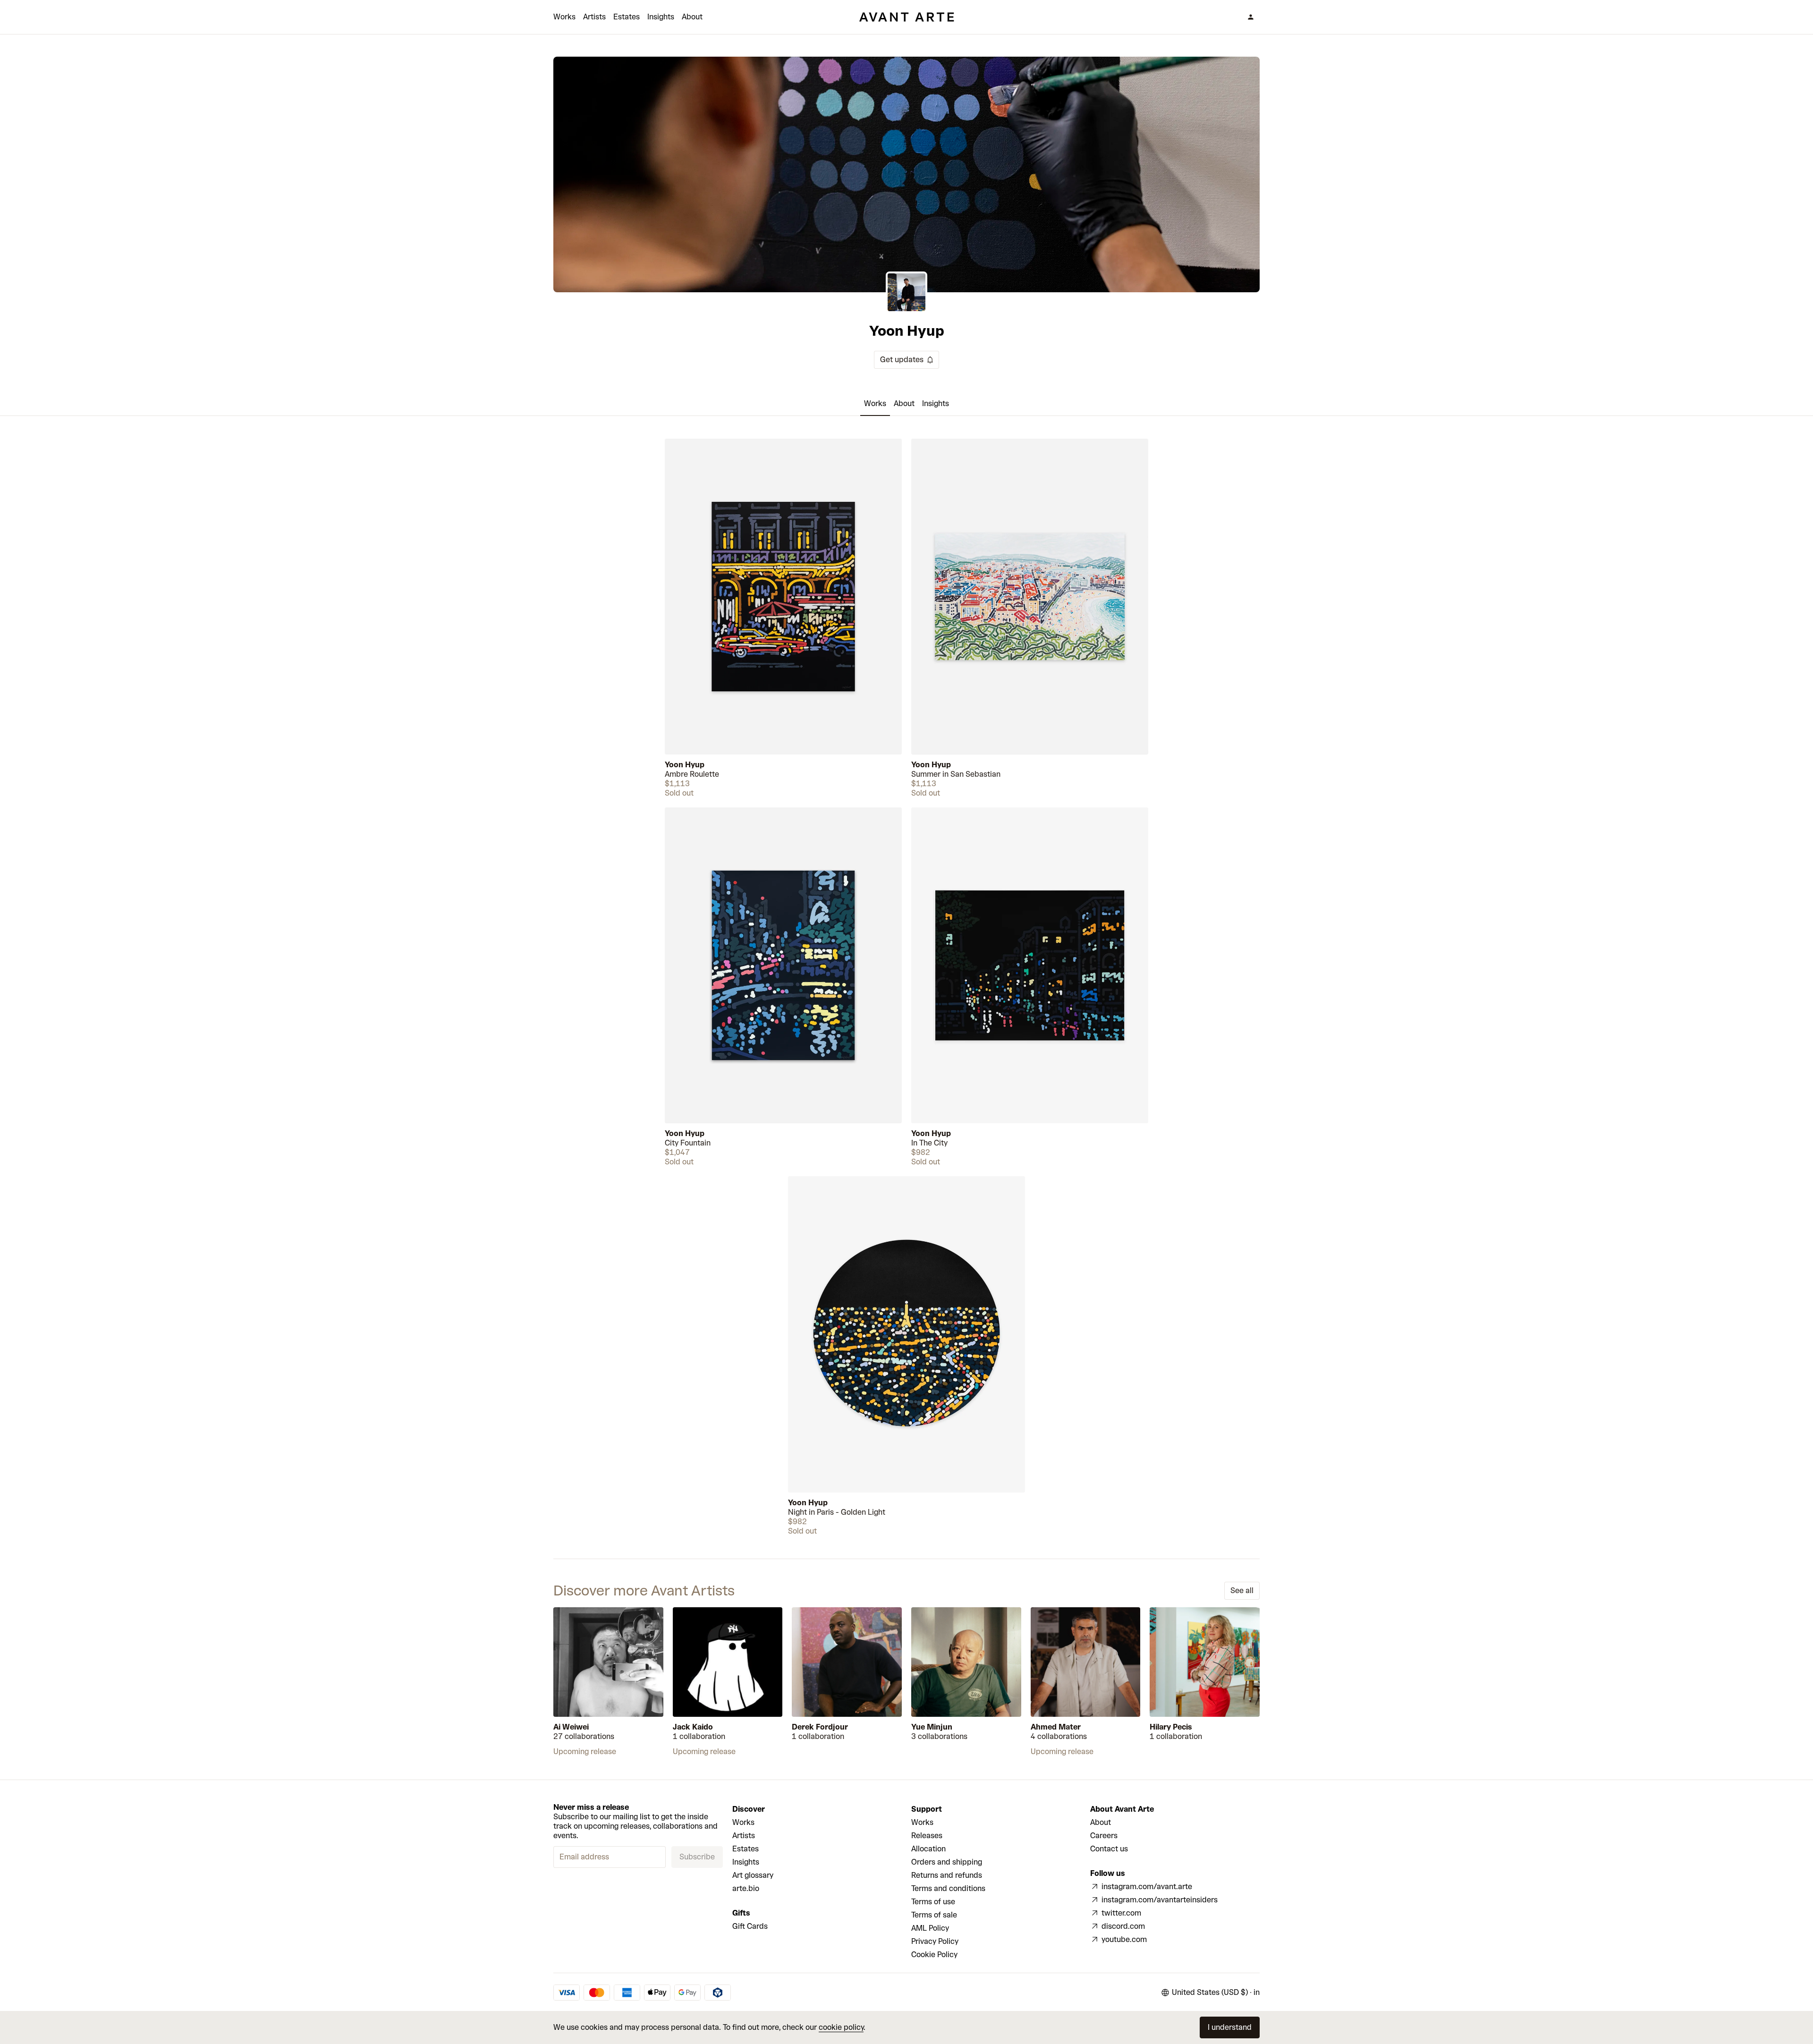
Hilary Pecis (1171, 1727)
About (692, 17)
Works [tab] (875, 403)
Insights (661, 17)
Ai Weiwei (571, 1727)
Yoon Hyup (685, 765)
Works (564, 17)
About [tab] (904, 403)
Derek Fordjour (820, 1727)
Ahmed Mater (1056, 1727)
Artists (594, 17)
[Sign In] (1251, 17)
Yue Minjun (932, 1727)
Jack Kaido (693, 1727)
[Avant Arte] (906, 17)
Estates (627, 17)
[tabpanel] (906, 987)
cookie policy (841, 2027)
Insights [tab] (936, 403)
